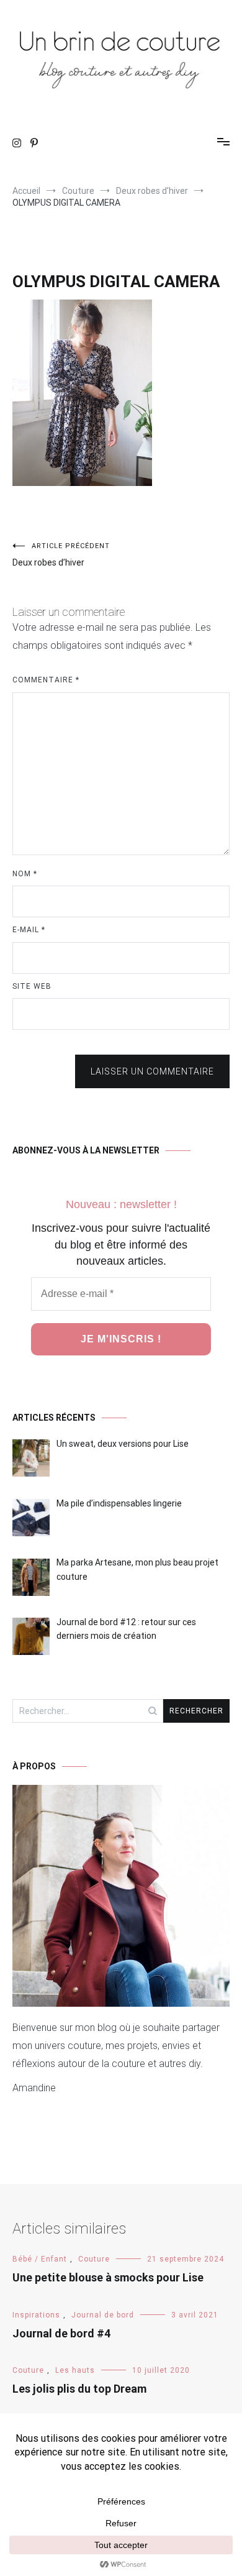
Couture (94, 2259)
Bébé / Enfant (40, 2259)
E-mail (29, 930)
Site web (32, 986)
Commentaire (46, 680)
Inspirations (36, 2315)
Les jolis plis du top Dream (79, 2389)
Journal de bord (103, 2315)
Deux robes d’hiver (61, 555)
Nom (25, 874)
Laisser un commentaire (152, 1071)
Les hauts (75, 2370)
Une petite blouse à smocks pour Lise (108, 2277)
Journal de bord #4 (61, 2333)
